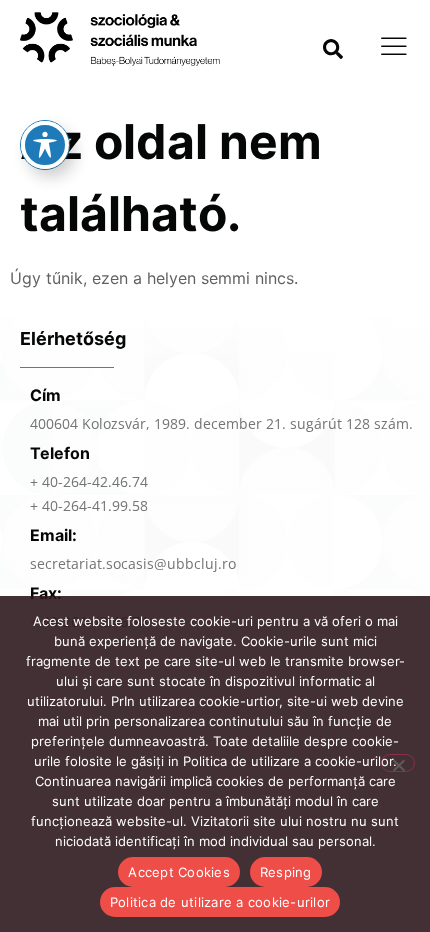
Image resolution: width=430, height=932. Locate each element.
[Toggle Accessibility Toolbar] (45, 145)
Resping (286, 872)
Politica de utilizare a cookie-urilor (220, 902)
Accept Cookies (179, 872)
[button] (333, 49)
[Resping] (398, 763)
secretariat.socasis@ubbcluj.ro (133, 563)
